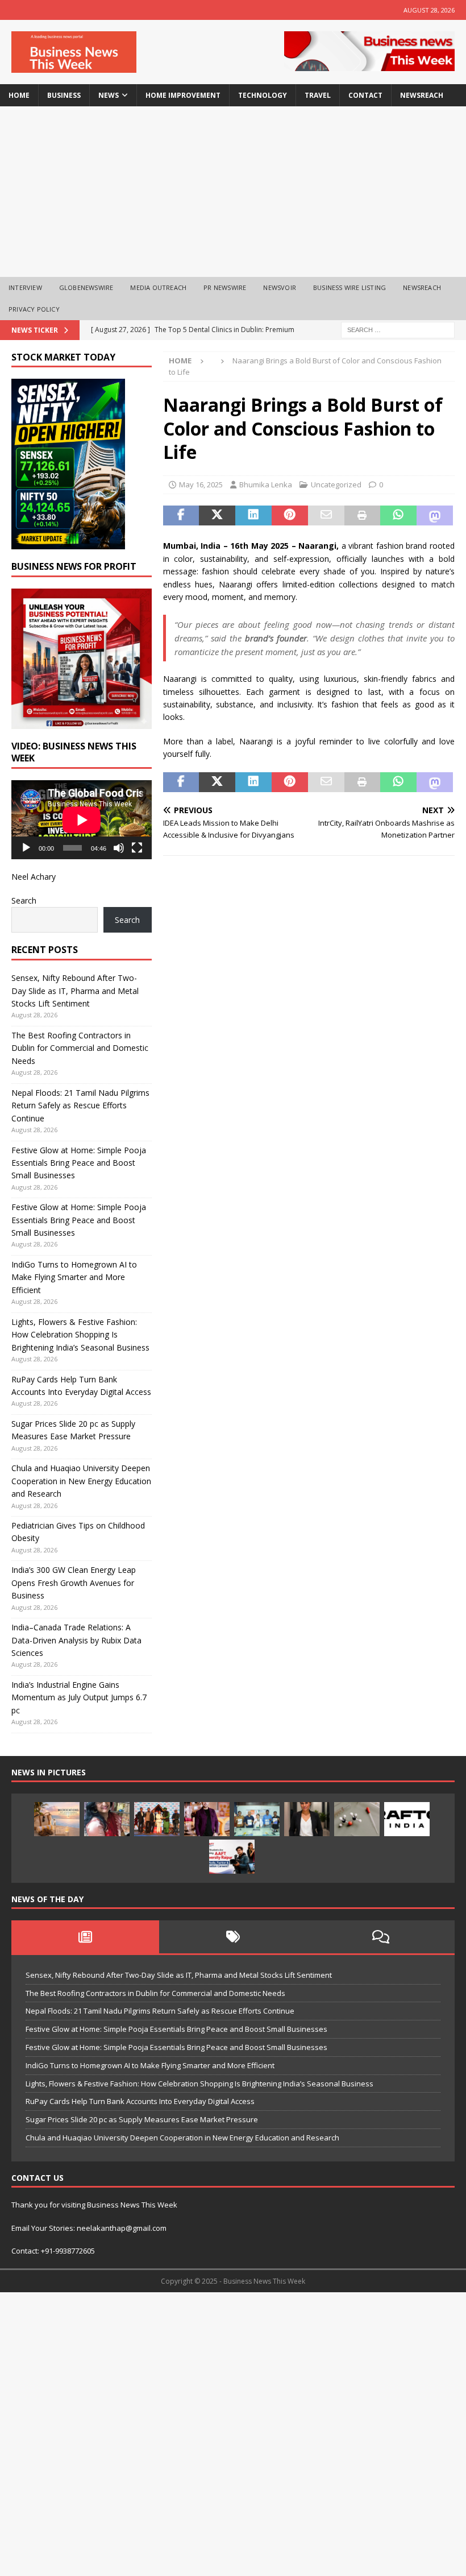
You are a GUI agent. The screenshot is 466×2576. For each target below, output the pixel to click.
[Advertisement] (233, 192)
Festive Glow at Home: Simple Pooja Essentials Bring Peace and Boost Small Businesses (79, 1163)
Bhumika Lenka (266, 484)
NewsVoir (280, 287)
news (109, 95)
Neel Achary (34, 877)
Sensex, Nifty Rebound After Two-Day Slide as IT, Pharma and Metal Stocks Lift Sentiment (75, 991)
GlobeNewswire (86, 287)
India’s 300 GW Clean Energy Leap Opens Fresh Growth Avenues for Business (74, 1583)
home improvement (183, 95)
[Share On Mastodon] (435, 516)
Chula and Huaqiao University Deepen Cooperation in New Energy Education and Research (81, 1481)
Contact (365, 95)
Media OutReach (158, 287)
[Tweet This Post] (217, 516)
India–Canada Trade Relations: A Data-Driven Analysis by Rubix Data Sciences (76, 1640)
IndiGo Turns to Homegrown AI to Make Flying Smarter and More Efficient (74, 1277)
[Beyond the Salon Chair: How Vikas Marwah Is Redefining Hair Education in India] (207, 1819)
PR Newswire (225, 287)
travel (318, 95)
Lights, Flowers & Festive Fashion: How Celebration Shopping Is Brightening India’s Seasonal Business (80, 1335)
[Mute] (119, 848)
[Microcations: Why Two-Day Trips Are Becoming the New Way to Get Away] (57, 1819)
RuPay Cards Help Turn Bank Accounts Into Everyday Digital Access (140, 2101)
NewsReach (422, 95)
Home (19, 95)
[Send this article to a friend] (326, 516)
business (64, 95)
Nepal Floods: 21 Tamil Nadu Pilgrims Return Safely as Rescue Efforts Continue (80, 1105)
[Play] (26, 848)
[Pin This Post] (290, 516)
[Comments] (381, 1937)
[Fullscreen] (137, 848)
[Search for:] (398, 329)
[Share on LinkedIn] (253, 516)
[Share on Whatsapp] (398, 516)
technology (263, 95)
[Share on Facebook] (181, 516)
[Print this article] (363, 516)
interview (25, 287)
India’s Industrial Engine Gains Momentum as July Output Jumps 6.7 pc (79, 1697)
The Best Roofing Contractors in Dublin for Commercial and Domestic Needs (80, 1048)
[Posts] (85, 1937)
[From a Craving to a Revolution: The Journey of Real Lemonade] (307, 1819)
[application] (82, 820)
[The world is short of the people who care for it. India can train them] (257, 1819)
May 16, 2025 (201, 484)
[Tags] (233, 1937)
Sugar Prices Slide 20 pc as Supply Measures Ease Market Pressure (142, 2119)
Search (24, 900)
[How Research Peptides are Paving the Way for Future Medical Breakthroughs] (357, 1819)
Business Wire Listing (349, 287)
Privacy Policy (34, 309)
